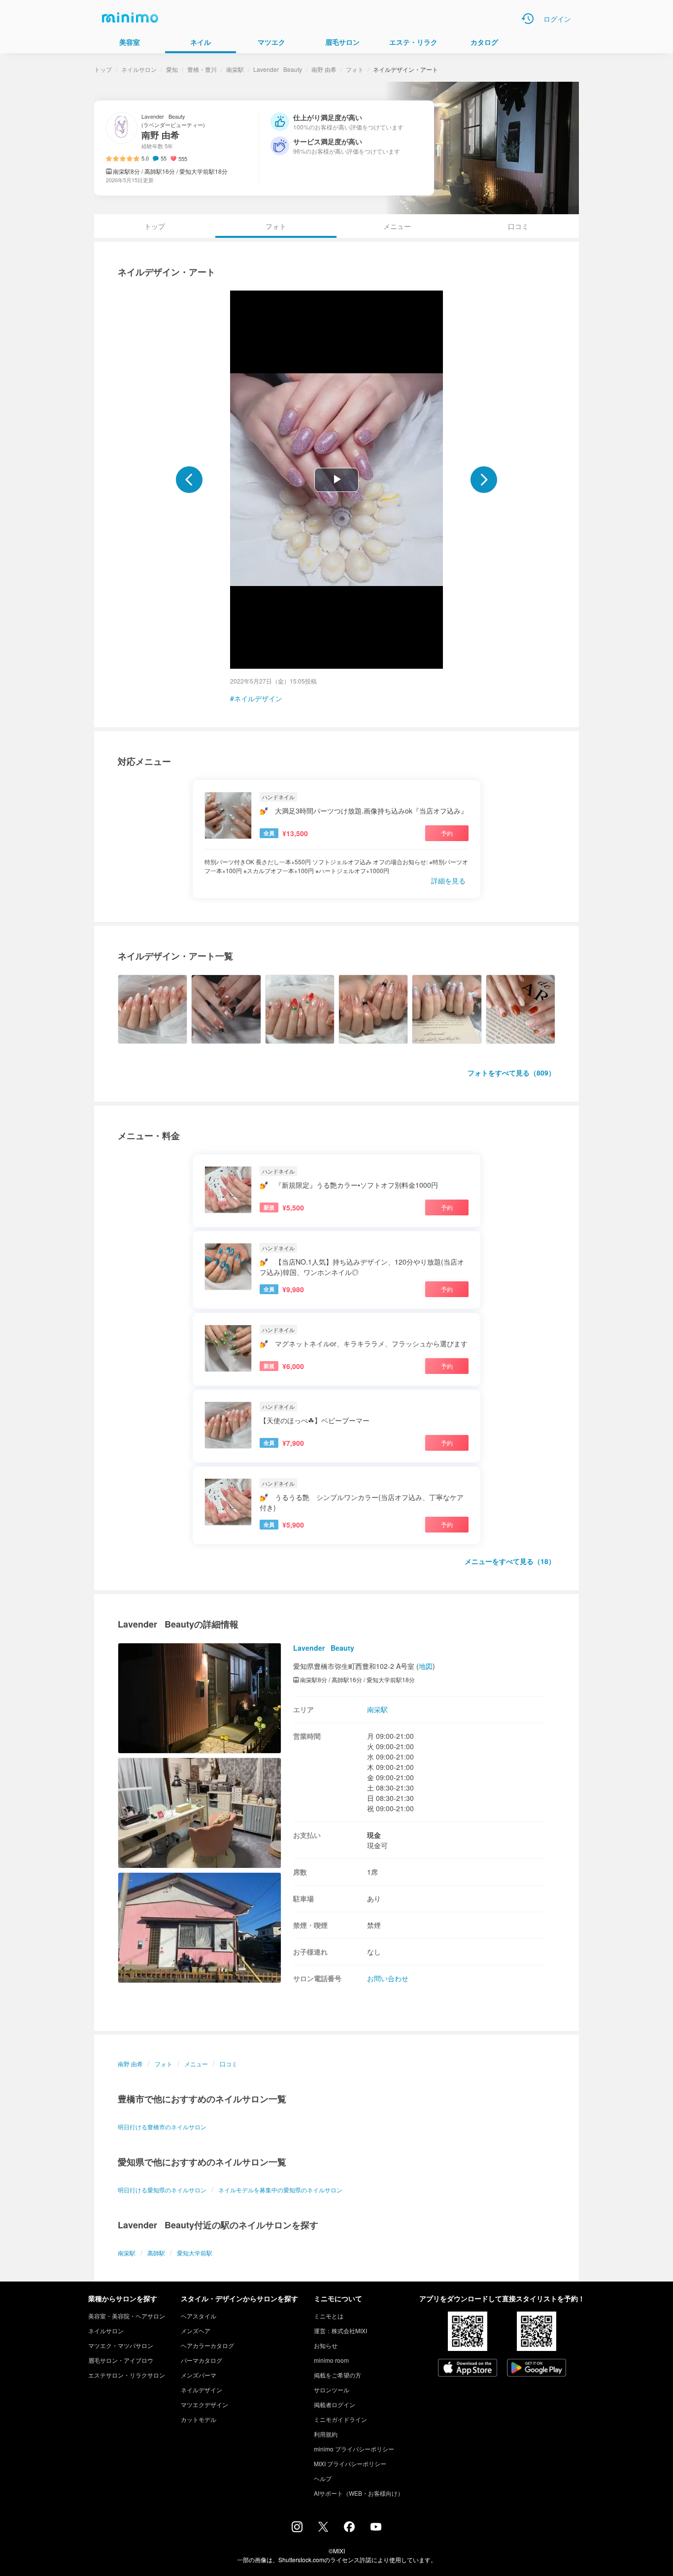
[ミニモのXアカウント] (323, 2529)
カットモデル (199, 2419)
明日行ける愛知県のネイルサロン (162, 2190)
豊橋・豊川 (202, 69)
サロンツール (332, 2390)
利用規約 (326, 2434)
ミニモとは (329, 2316)
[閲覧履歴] (528, 19)
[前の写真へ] (189, 480)
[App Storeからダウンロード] (468, 2369)
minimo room (331, 2360)
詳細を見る (448, 880)
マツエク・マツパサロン (121, 2345)
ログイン (557, 19)
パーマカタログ (202, 2360)
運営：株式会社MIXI (340, 2331)
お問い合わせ (388, 1978)
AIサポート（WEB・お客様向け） (359, 2493)
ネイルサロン (139, 69)
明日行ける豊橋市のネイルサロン (162, 2127)
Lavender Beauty (278, 69)
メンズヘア (196, 2331)
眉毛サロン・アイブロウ (121, 2360)
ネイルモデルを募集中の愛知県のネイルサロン (280, 2190)
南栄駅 (235, 69)
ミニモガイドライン (340, 2419)
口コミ (518, 226)
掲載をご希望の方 (337, 2375)
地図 (426, 1666)
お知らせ (326, 2345)
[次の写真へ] (484, 480)
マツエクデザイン (204, 2404)
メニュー (397, 226)
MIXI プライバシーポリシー (350, 2463)
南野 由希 (324, 69)
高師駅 (156, 2253)
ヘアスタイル (199, 2316)
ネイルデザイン (258, 698)
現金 (374, 1835)
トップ (103, 69)
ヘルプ (323, 2478)
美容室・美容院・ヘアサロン (127, 2316)
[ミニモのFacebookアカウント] (349, 2529)
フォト (355, 69)
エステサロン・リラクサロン (127, 2375)
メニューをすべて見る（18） (510, 1561)
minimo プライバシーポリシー (354, 2449)
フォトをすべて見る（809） (511, 1073)
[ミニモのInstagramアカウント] (297, 2529)
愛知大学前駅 (195, 2253)
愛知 (172, 69)
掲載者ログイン (335, 2404)
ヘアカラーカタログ (207, 2345)
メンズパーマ (199, 2375)
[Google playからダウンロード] (537, 2369)
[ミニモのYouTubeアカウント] (376, 2528)
